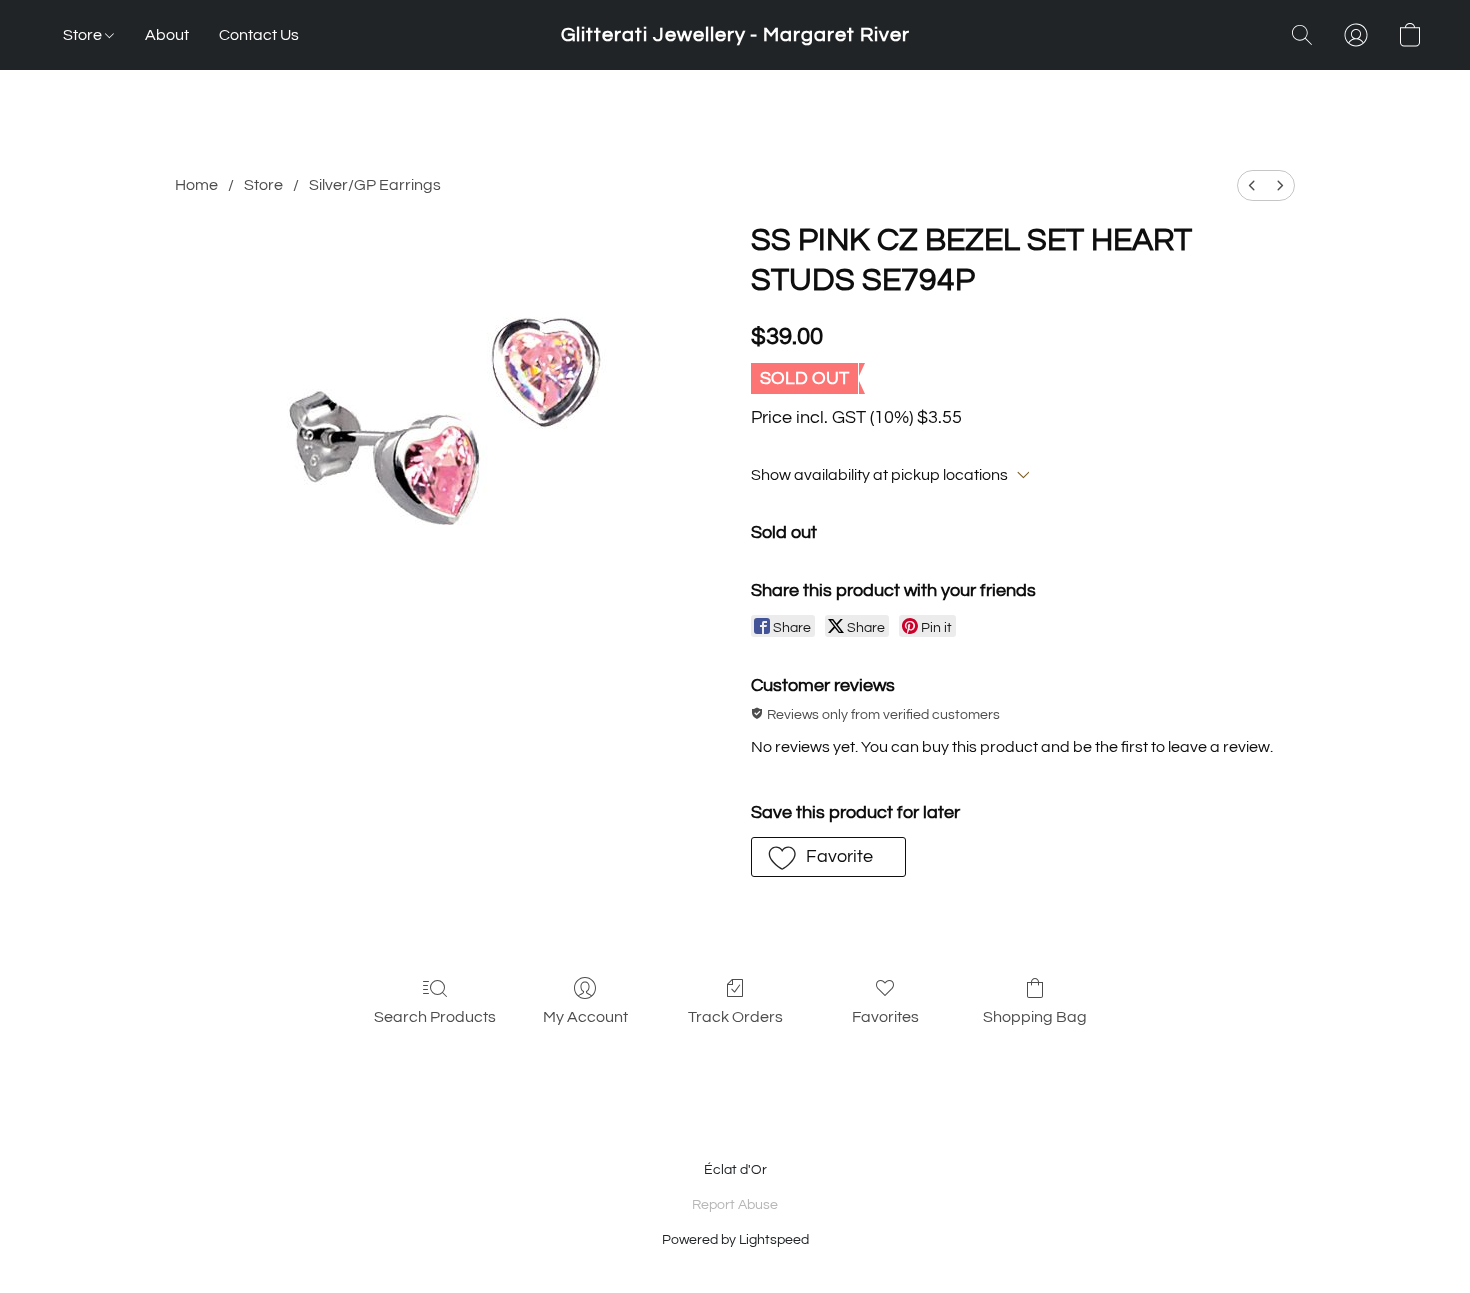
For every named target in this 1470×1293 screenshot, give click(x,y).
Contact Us (259, 35)
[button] (735, 35)
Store (84, 35)
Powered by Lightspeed (735, 1240)
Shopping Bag (1035, 1017)
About (167, 35)
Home (196, 185)
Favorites (885, 1017)
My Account (585, 1017)
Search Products (435, 1017)
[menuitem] (1252, 185)
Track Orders (735, 1017)
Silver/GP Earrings (375, 185)
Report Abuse (735, 1205)
